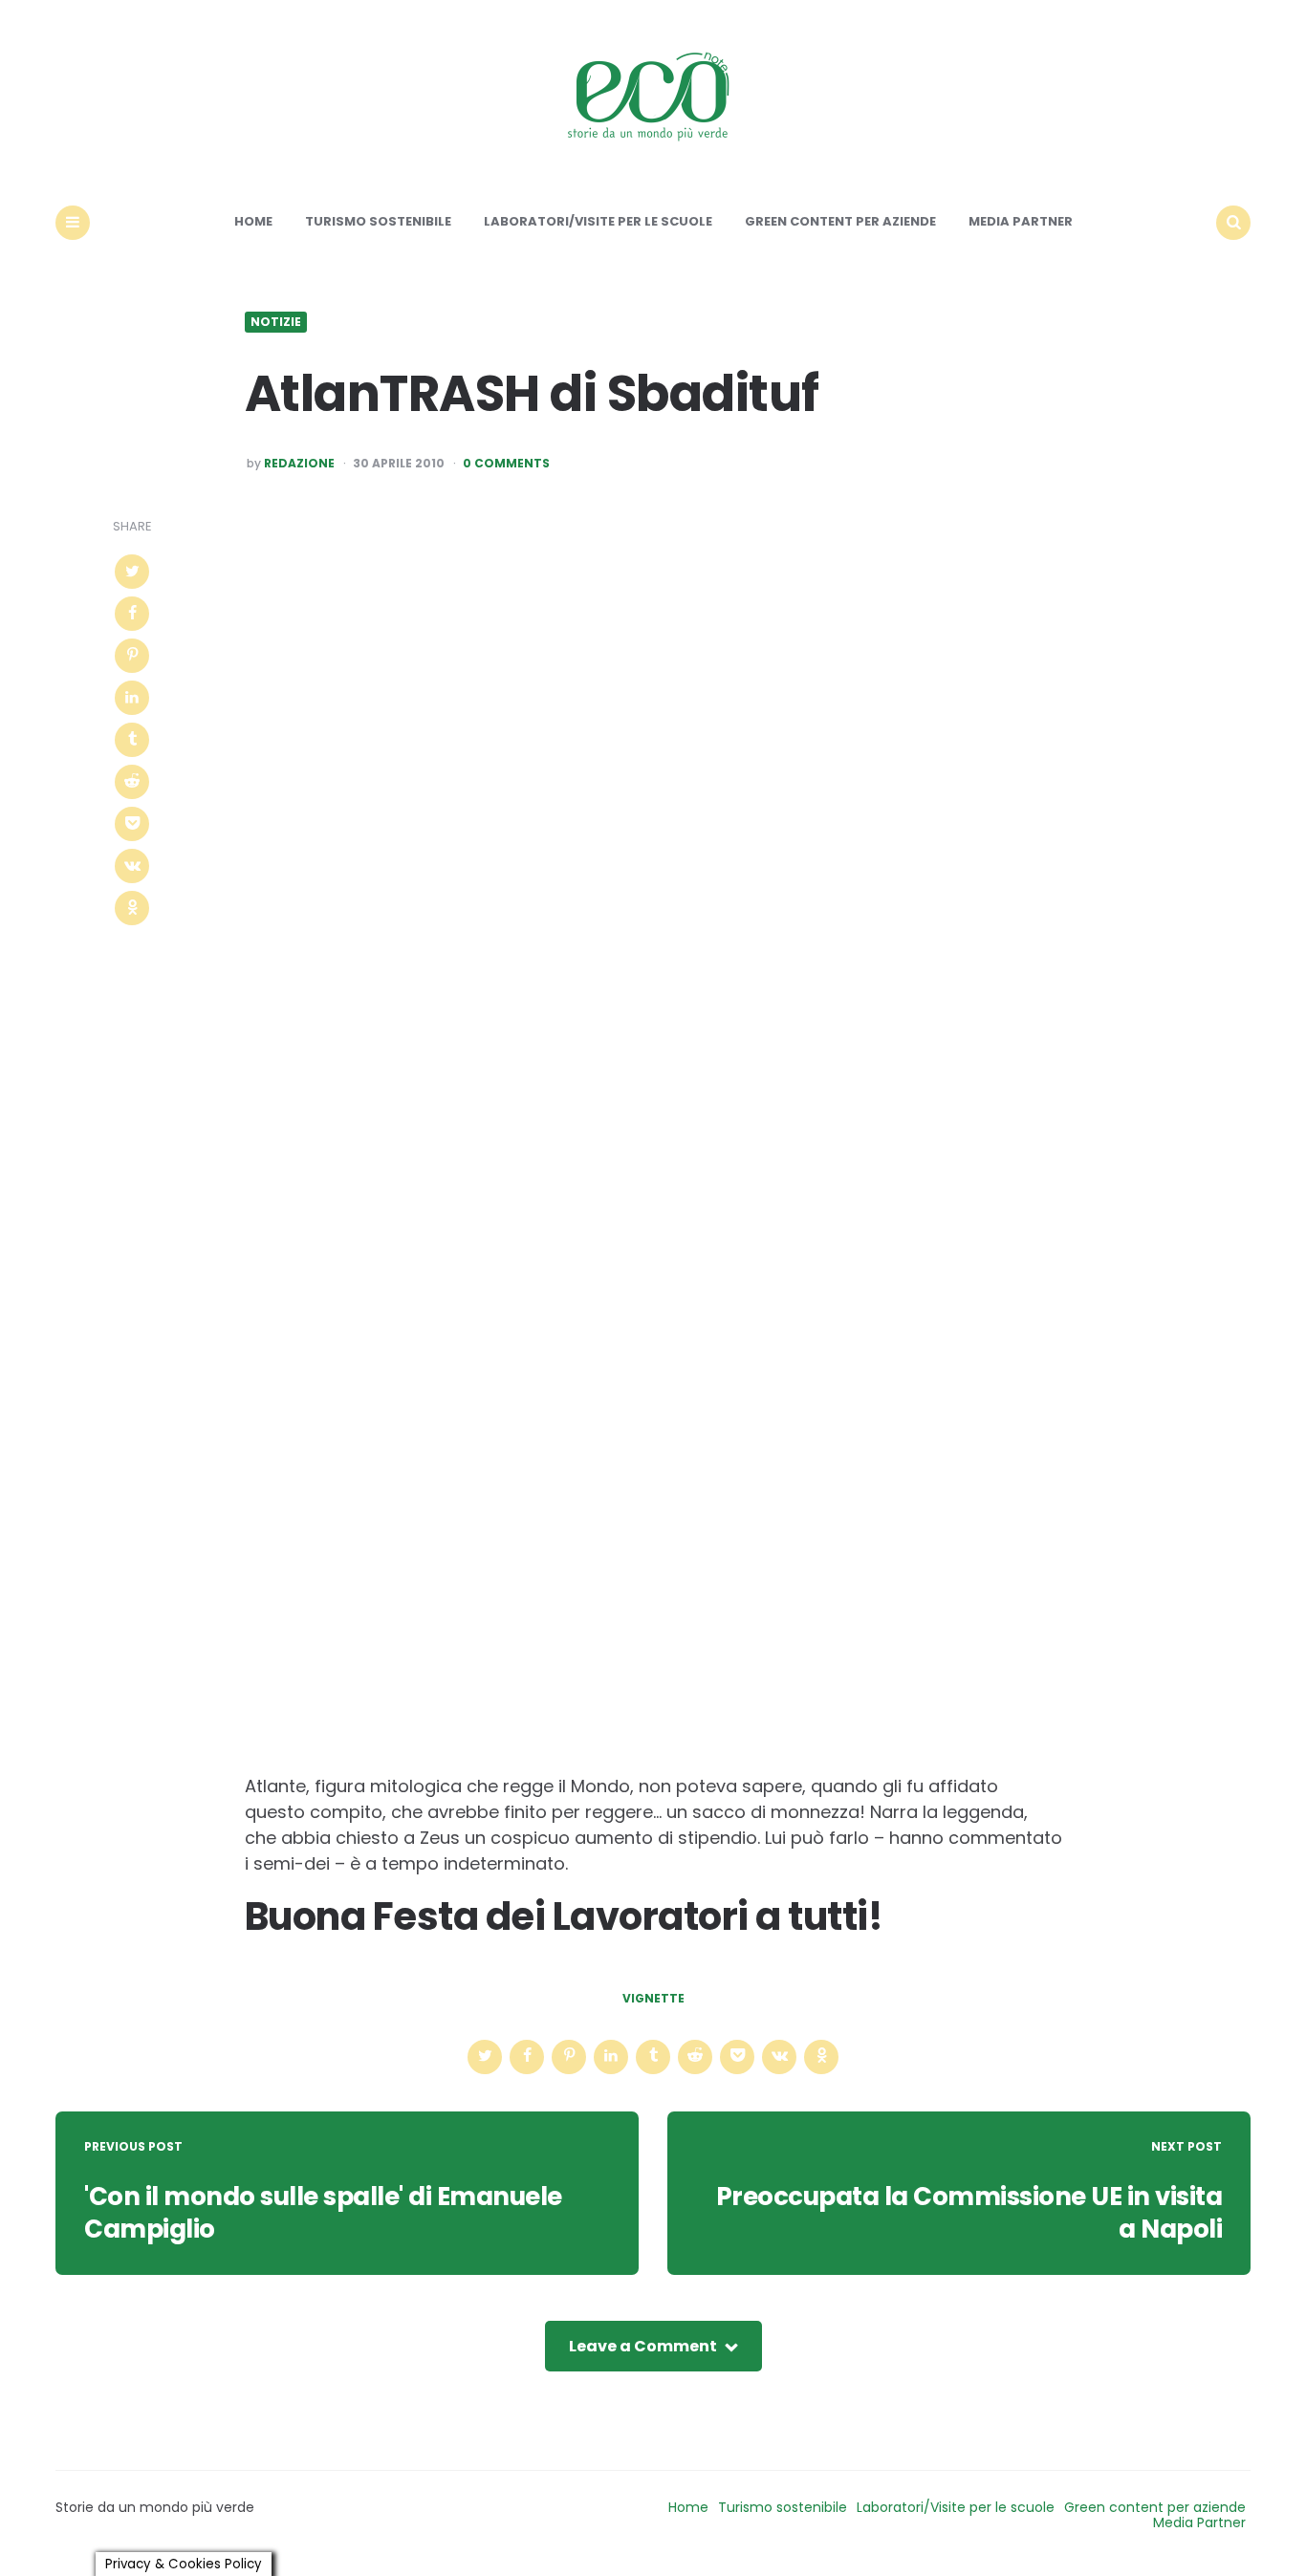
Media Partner (1021, 221)
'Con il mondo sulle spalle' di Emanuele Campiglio (323, 2213)
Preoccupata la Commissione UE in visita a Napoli (969, 2213)
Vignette (653, 1999)
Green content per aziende (840, 221)
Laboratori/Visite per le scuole (598, 221)
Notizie (276, 322)
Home (253, 221)
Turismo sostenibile (378, 221)
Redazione (299, 464)
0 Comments (506, 464)
